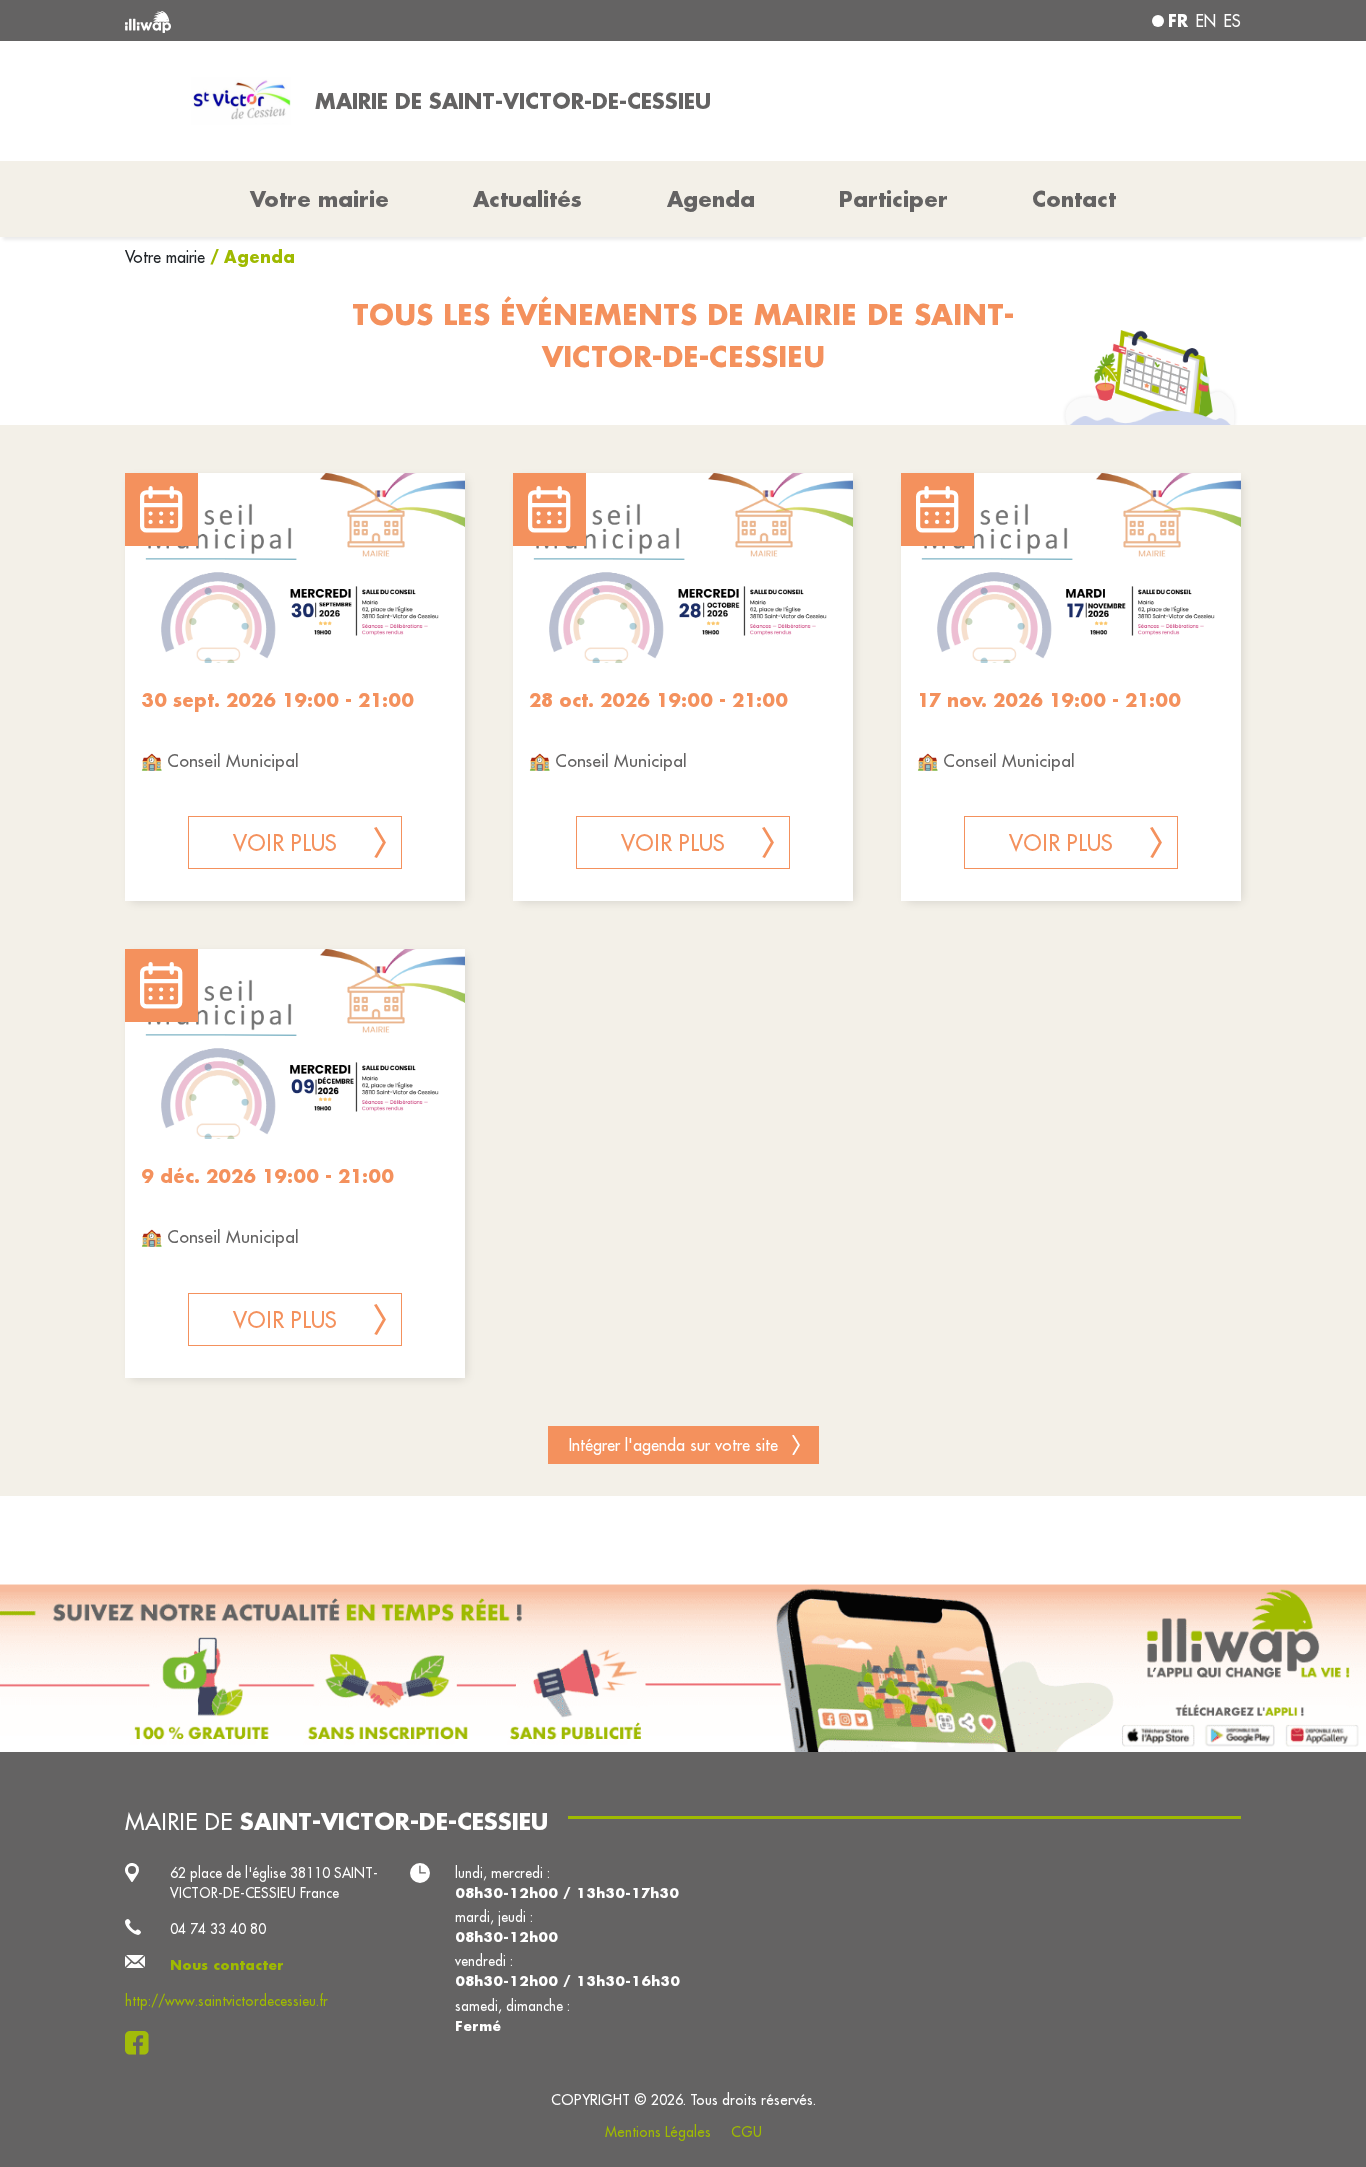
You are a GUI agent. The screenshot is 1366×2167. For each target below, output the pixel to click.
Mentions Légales (658, 2132)
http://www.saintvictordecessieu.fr (226, 2001)
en (1206, 21)
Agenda (711, 199)
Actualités (527, 199)
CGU (746, 2132)
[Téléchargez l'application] (683, 1668)
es (1232, 21)
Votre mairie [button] (319, 199)
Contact (1074, 199)
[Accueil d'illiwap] (350, 20)
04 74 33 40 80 (218, 1929)
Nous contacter (227, 1965)
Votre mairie (167, 257)
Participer (893, 199)
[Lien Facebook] (142, 2043)
